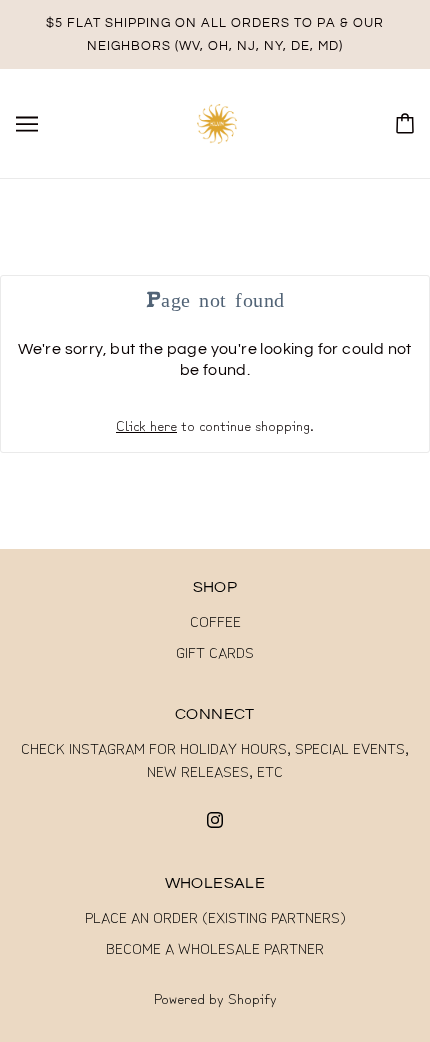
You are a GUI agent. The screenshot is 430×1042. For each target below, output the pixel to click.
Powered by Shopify (215, 997)
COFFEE (215, 620)
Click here (146, 424)
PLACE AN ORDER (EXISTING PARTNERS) (215, 916)
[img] (215, 817)
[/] (217, 120)
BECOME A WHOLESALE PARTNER (215, 947)
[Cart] (405, 123)
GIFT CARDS (215, 651)
